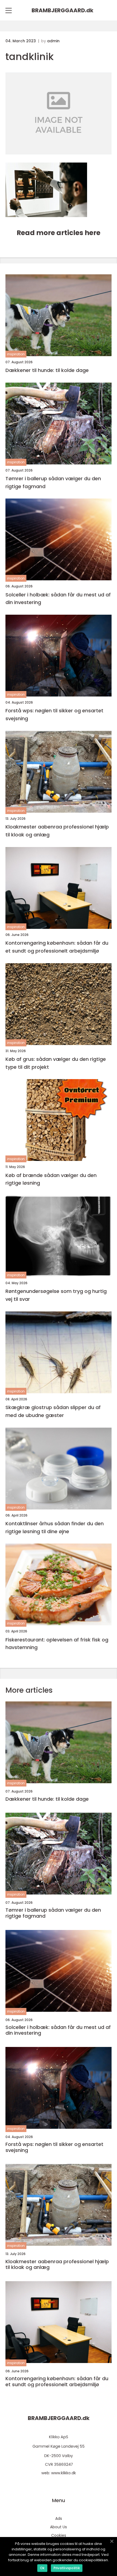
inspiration (16, 354)
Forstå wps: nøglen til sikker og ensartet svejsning (54, 714)
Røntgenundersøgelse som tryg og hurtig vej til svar (56, 1295)
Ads (59, 2518)
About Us (59, 2527)
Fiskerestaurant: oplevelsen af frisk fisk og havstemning (57, 1644)
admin (53, 41)
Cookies (59, 2535)
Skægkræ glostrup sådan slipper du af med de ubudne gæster (53, 1411)
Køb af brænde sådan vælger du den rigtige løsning (51, 1179)
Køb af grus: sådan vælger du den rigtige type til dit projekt (56, 1063)
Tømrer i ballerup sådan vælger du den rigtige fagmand (53, 482)
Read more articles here (59, 233)
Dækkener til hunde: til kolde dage (47, 370)
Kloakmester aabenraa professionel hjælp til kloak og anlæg (57, 831)
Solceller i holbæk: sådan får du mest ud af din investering (58, 599)
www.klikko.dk (64, 2473)
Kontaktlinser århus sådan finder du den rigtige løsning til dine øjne (55, 1527)
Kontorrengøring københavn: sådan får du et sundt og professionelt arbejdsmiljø (57, 947)
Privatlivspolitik (67, 2568)
